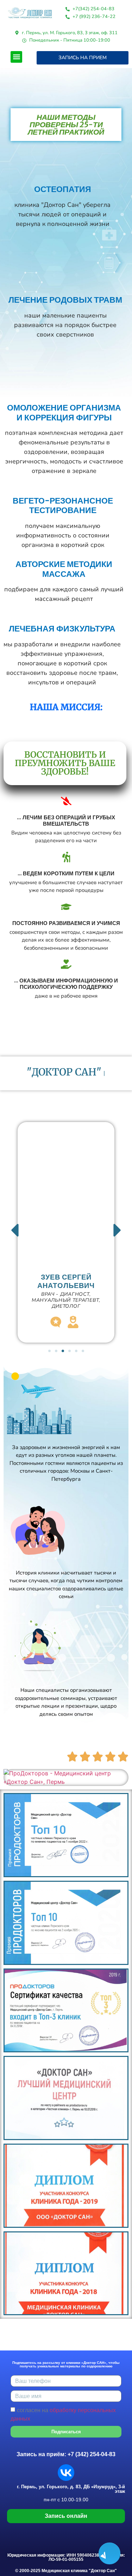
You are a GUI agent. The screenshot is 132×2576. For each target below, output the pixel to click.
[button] (16, 57)
